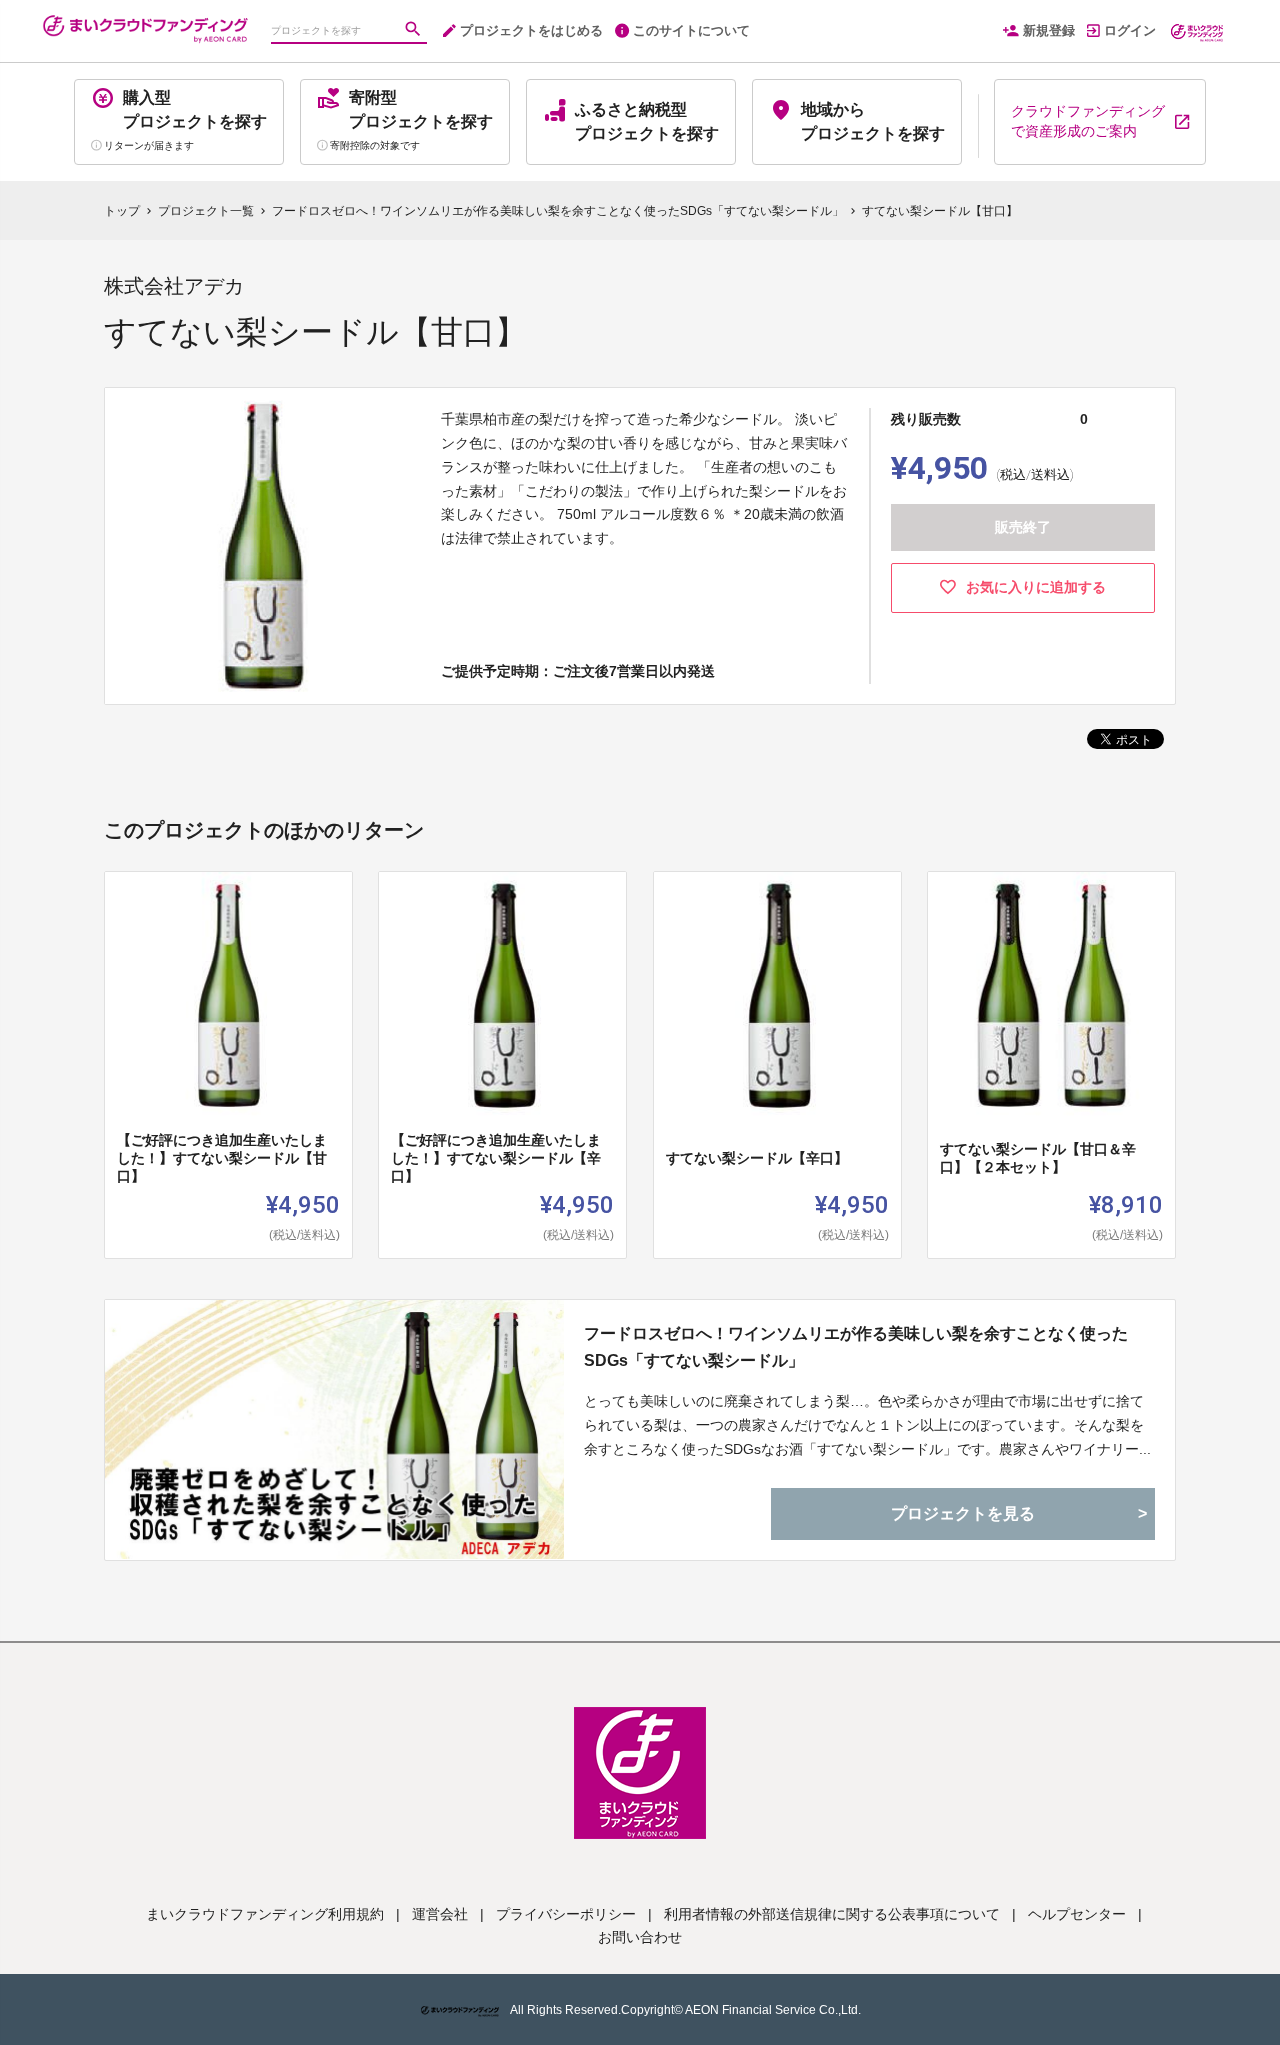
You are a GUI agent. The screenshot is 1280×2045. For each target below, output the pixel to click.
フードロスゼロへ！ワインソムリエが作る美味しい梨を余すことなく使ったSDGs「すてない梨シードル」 (856, 1347)
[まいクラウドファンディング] (145, 20)
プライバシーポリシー (566, 1914)
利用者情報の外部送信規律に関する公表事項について (832, 1914)
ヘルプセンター (1077, 1914)
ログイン (1130, 30)
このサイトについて (691, 30)
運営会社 (440, 1914)
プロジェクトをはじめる (531, 30)
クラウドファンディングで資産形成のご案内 (1088, 121)
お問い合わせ (640, 1937)
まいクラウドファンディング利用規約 (265, 1914)
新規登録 (1049, 30)
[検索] (415, 31)
